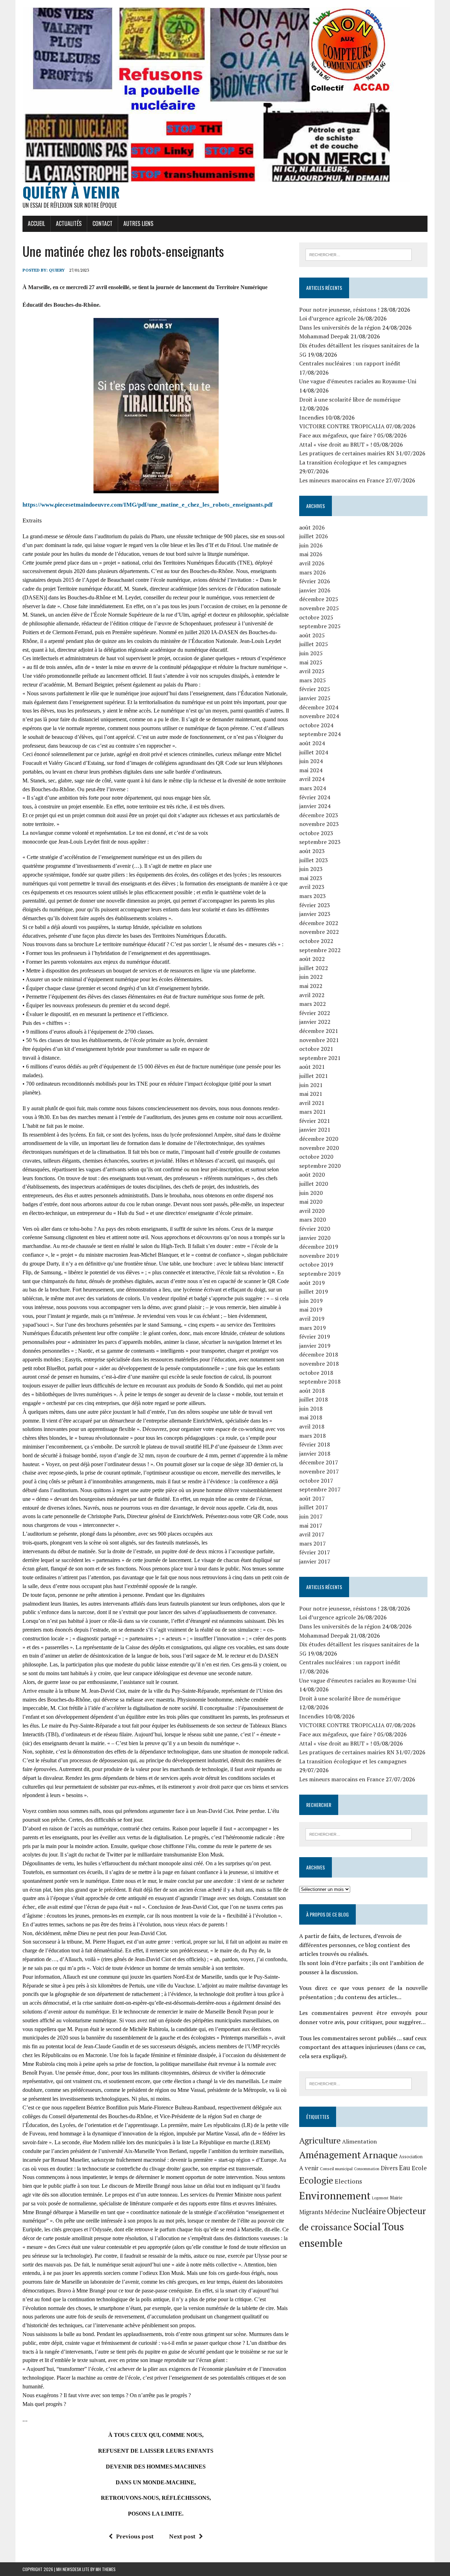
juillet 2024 (314, 752)
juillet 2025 (314, 644)
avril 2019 (312, 1319)
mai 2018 (311, 1417)
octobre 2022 (316, 941)
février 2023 (315, 905)
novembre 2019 (319, 1256)
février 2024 (315, 797)
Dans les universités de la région (340, 327)
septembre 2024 (320, 734)
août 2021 (312, 1067)
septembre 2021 (320, 1058)
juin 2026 (311, 545)
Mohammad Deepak (324, 336)
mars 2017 (313, 1543)
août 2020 (312, 1175)
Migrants (311, 2212)
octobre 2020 (316, 1157)
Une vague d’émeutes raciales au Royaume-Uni (358, 381)
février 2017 (315, 1552)
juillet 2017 (314, 1507)
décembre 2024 (319, 707)
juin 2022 (311, 977)
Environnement (335, 2196)
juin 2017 (311, 1516)
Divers (389, 2168)
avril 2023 (312, 887)
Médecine (337, 2212)
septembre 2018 (320, 1381)
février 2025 (315, 689)
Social (367, 2226)
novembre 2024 (319, 716)
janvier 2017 (315, 1561)
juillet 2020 (314, 1184)
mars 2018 (313, 1436)
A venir (309, 2168)
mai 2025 (311, 662)
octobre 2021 (316, 1049)
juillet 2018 (314, 1399)
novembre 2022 (319, 932)
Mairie (396, 2198)
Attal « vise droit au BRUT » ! (336, 444)
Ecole (419, 2168)
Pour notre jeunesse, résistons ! (339, 310)
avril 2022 (312, 995)
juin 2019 (311, 1301)
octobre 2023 (316, 833)
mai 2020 (311, 1202)
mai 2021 (311, 1094)
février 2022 (315, 1013)
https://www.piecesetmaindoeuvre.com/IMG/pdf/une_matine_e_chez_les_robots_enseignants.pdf (148, 505)
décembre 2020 (319, 1139)
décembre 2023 (319, 815)
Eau (405, 2168)
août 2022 (312, 959)
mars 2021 (313, 1112)
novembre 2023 (319, 824)
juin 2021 (311, 1085)
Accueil (36, 223)
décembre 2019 (319, 1247)
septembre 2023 (320, 842)
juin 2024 (311, 761)
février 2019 (315, 1336)
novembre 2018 (319, 1364)
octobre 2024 (316, 725)
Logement (380, 2198)
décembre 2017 (319, 1462)
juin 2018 (311, 1409)
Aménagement (330, 2155)
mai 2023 (311, 878)
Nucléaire (369, 2211)
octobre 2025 (316, 617)
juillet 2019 (314, 1292)
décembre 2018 (319, 1354)
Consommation (367, 2169)
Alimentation (359, 2141)
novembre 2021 (319, 1040)
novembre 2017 (319, 1471)
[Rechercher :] (359, 254)
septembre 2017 (320, 1489)
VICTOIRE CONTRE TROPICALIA (342, 426)
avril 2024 (312, 779)
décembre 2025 (319, 599)
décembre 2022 (319, 923)
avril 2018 (312, 1426)
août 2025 (312, 635)
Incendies (311, 417)
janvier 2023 (315, 914)
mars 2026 (313, 572)
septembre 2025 (320, 626)
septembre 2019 (320, 1274)
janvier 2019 (315, 1346)
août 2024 (312, 743)
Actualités (69, 223)
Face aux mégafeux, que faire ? (337, 435)
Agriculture (320, 2140)
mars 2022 (313, 1004)
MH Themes (106, 2569)
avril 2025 (312, 671)
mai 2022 (311, 986)
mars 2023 (313, 896)
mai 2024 (311, 770)
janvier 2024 (315, 806)
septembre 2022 (320, 950)
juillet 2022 (314, 968)
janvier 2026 (315, 590)
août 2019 (312, 1283)
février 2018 (315, 1444)
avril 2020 (312, 1211)
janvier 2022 (315, 1022)
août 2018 (312, 1391)
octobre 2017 (316, 1481)
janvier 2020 (315, 1238)
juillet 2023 (314, 860)
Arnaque (380, 2155)
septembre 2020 (320, 1166)
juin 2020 (311, 1193)
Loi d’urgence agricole (327, 318)
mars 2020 (313, 1219)
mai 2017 (311, 1526)
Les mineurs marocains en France (342, 480)
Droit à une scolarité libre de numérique (350, 399)
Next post (182, 2536)
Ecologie (316, 2180)
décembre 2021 (319, 1031)
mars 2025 (313, 680)
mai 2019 (311, 1309)
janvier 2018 (315, 1453)
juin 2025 (311, 653)
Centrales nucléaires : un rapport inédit (350, 363)
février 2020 (315, 1229)
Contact (102, 223)
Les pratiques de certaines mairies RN (347, 453)
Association (411, 2157)
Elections (348, 2181)
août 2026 (312, 527)
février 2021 (315, 1121)
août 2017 (312, 1498)
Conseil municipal (336, 2169)
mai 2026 (311, 554)
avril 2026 (312, 563)
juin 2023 (311, 869)
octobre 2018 (316, 1373)
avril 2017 (312, 1534)
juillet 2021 (314, 1076)
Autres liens (138, 223)
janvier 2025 (315, 698)
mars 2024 (313, 788)
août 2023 (312, 851)
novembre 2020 (319, 1148)
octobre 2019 (316, 1264)
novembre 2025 (319, 608)
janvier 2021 (315, 1130)
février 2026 (315, 581)
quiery (57, 270)
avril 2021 (312, 1103)
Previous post (135, 2536)
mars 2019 (313, 1328)
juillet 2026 (314, 536)
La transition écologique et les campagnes (353, 462)
